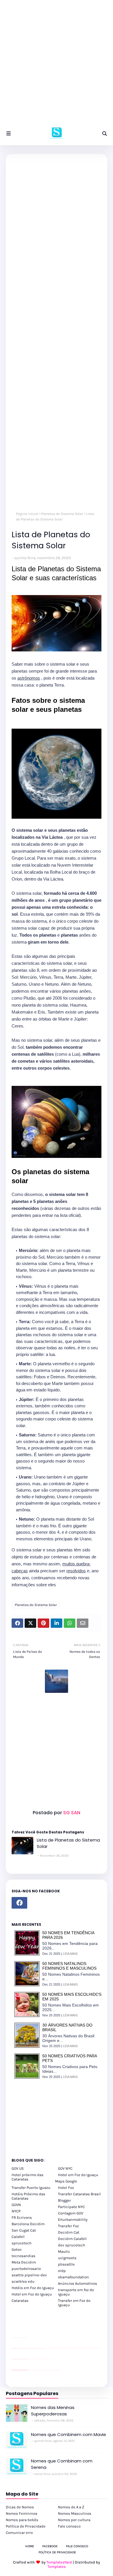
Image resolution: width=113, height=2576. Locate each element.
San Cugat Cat (24, 2230)
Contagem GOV (71, 2213)
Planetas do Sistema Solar (62, 514)
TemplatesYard (59, 2562)
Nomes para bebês (22, 2520)
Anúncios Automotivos (78, 2283)
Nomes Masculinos (75, 2513)
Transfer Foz (68, 2226)
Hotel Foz (66, 2188)
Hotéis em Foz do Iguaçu (33, 2288)
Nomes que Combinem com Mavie (69, 2434)
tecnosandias (23, 2256)
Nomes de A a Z (71, 2507)
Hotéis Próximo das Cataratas (28, 2196)
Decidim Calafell (72, 2239)
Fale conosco (69, 2526)
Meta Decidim (24, 2262)
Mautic (64, 2251)
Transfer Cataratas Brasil (79, 2194)
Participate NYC (71, 2207)
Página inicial (27, 514)
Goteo (17, 2249)
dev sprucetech (72, 2245)
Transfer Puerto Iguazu (31, 2188)
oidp (62, 2271)
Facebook (50, 2546)
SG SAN (71, 1813)
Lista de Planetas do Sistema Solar (68, 1843)
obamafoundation (73, 2277)
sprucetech (22, 2243)
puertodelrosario (26, 2269)
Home (30, 2546)
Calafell (18, 2237)
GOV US (18, 2168)
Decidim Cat (69, 2232)
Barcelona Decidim (28, 2224)
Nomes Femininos (22, 2513)
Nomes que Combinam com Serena (62, 2464)
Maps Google (66, 2181)
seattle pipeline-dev (29, 2275)
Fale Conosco (77, 2546)
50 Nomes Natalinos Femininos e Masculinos (69, 1966)
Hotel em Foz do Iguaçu (78, 2175)
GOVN (16, 2205)
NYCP (16, 2211)
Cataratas (20, 2301)
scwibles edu (23, 2281)
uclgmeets (67, 2258)
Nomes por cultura (74, 2520)
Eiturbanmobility (73, 2220)
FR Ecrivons (22, 2217)
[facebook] (19, 1903)
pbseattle (66, 2264)
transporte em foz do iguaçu (76, 2292)
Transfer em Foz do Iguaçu (74, 2303)
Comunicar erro (19, 2533)
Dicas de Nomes (20, 2507)
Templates (57, 2567)
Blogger (64, 2200)
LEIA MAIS (70, 1954)
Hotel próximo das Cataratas (28, 2177)
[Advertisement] (57, 65)
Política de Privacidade (26, 2526)
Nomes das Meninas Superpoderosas (53, 2411)
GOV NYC (65, 2168)
